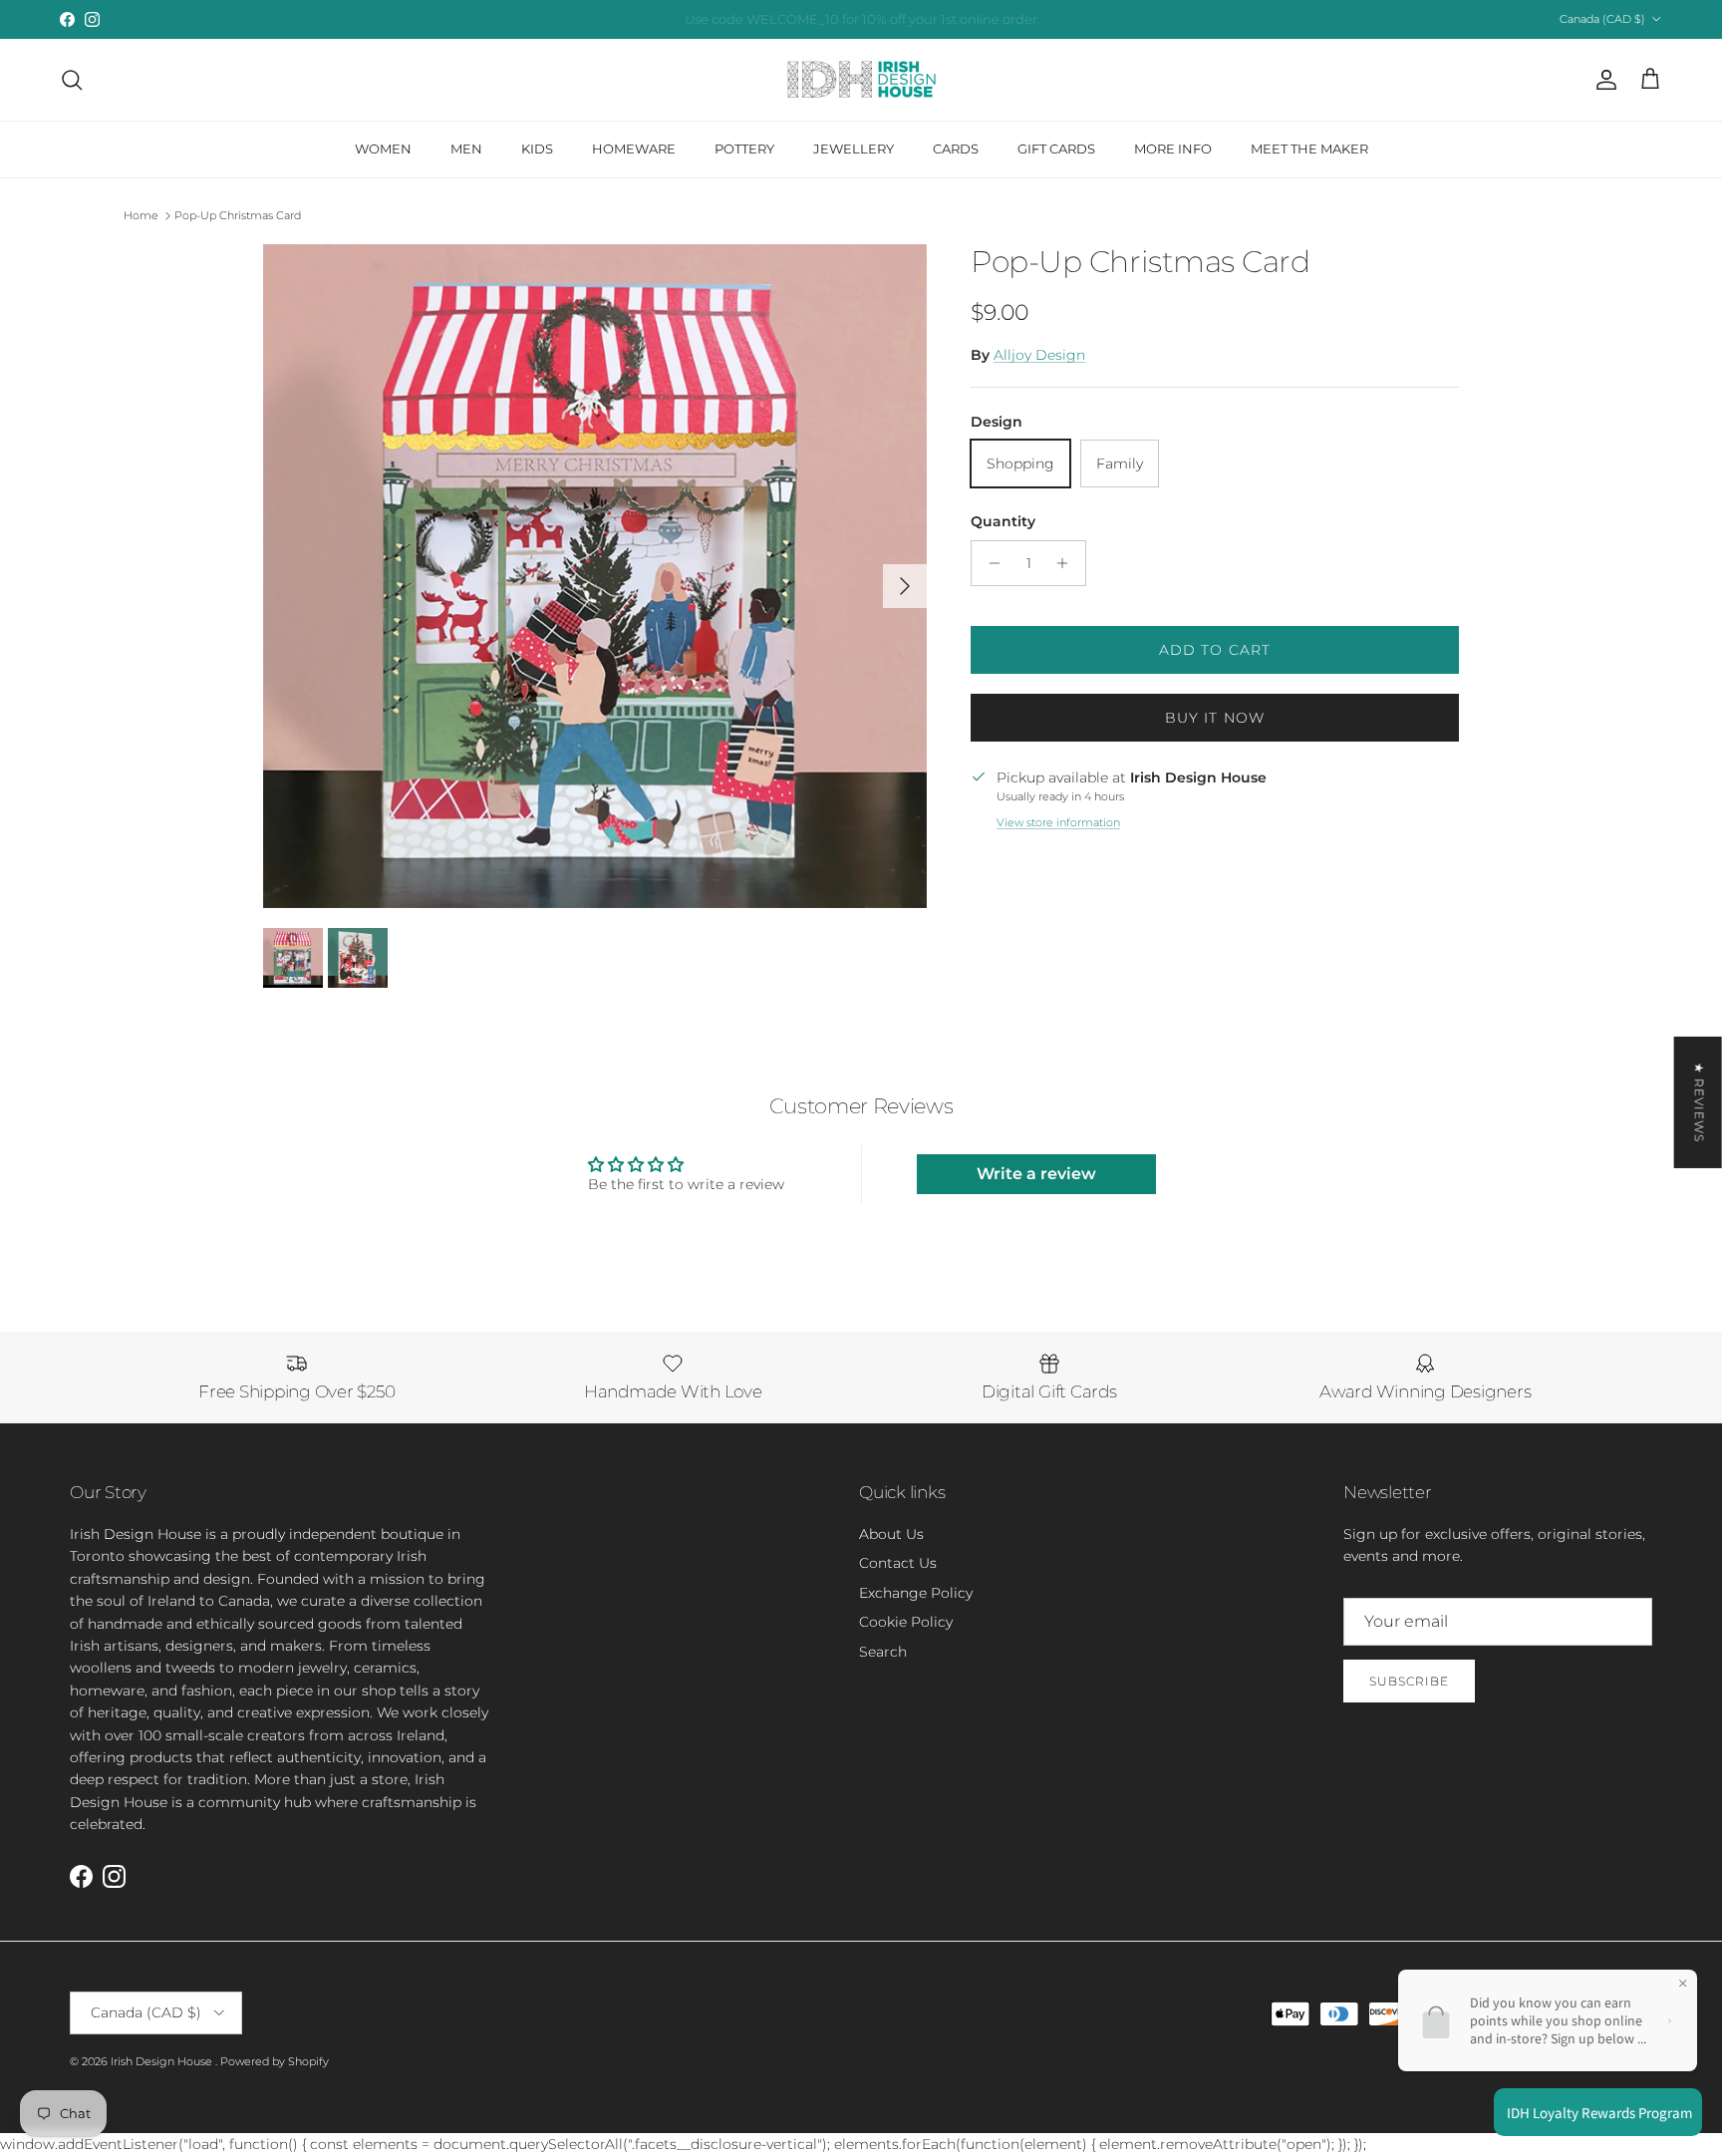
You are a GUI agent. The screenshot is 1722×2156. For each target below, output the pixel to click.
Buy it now (1215, 718)
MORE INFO (1173, 149)
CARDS (956, 149)
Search (883, 1652)
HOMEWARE (634, 149)
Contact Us (898, 1563)
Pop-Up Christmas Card (238, 215)
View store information (1058, 822)
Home (141, 215)
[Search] (72, 80)
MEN (466, 149)
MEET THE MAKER (1309, 149)
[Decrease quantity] (989, 563)
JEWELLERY (854, 149)
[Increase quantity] (1068, 563)
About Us (891, 1534)
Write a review (1036, 1174)
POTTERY (744, 149)
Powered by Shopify (275, 2061)
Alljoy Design (1039, 355)
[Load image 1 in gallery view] (595, 576)
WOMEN (383, 149)
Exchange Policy (916, 1593)
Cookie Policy (906, 1622)
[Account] (1602, 80)
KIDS (537, 149)
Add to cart (1215, 650)
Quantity (1003, 521)
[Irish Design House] (861, 80)
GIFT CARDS (1056, 149)
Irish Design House (163, 2061)
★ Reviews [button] (1700, 1101)
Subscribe (1409, 1681)
